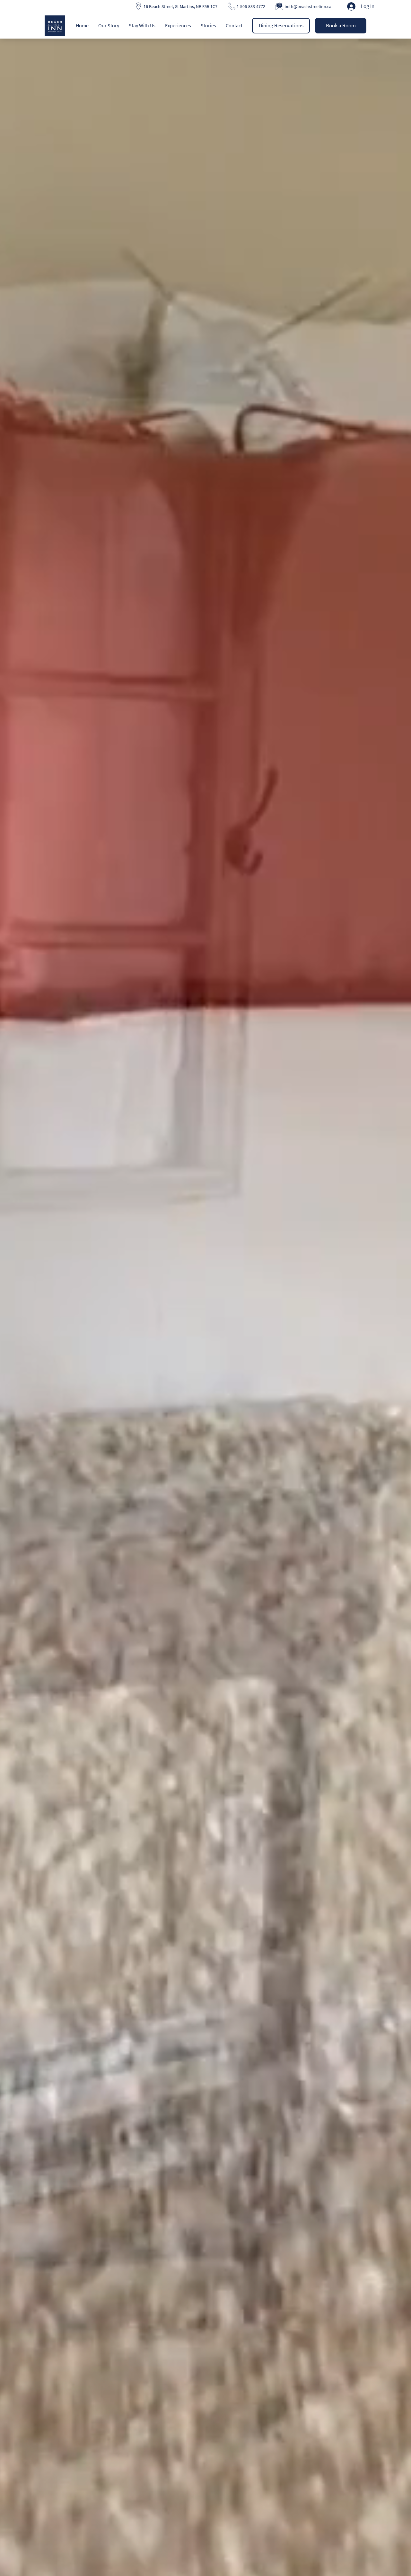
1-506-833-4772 (251, 6)
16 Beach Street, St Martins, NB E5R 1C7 (180, 6)
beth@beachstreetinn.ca (308, 6)
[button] (109, 25)
